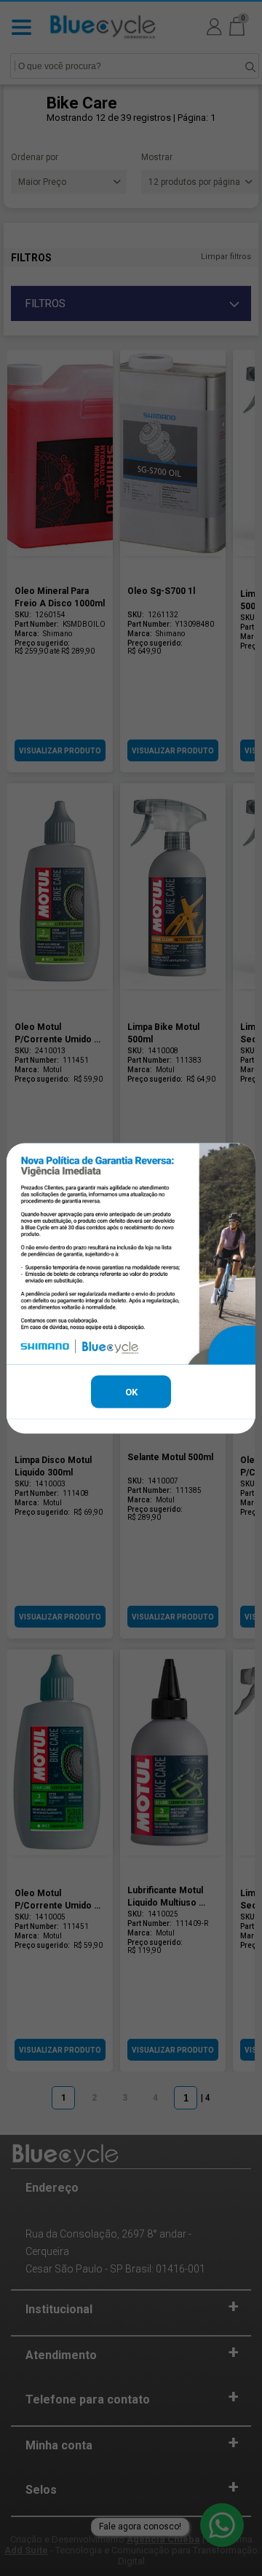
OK (131, 1391)
